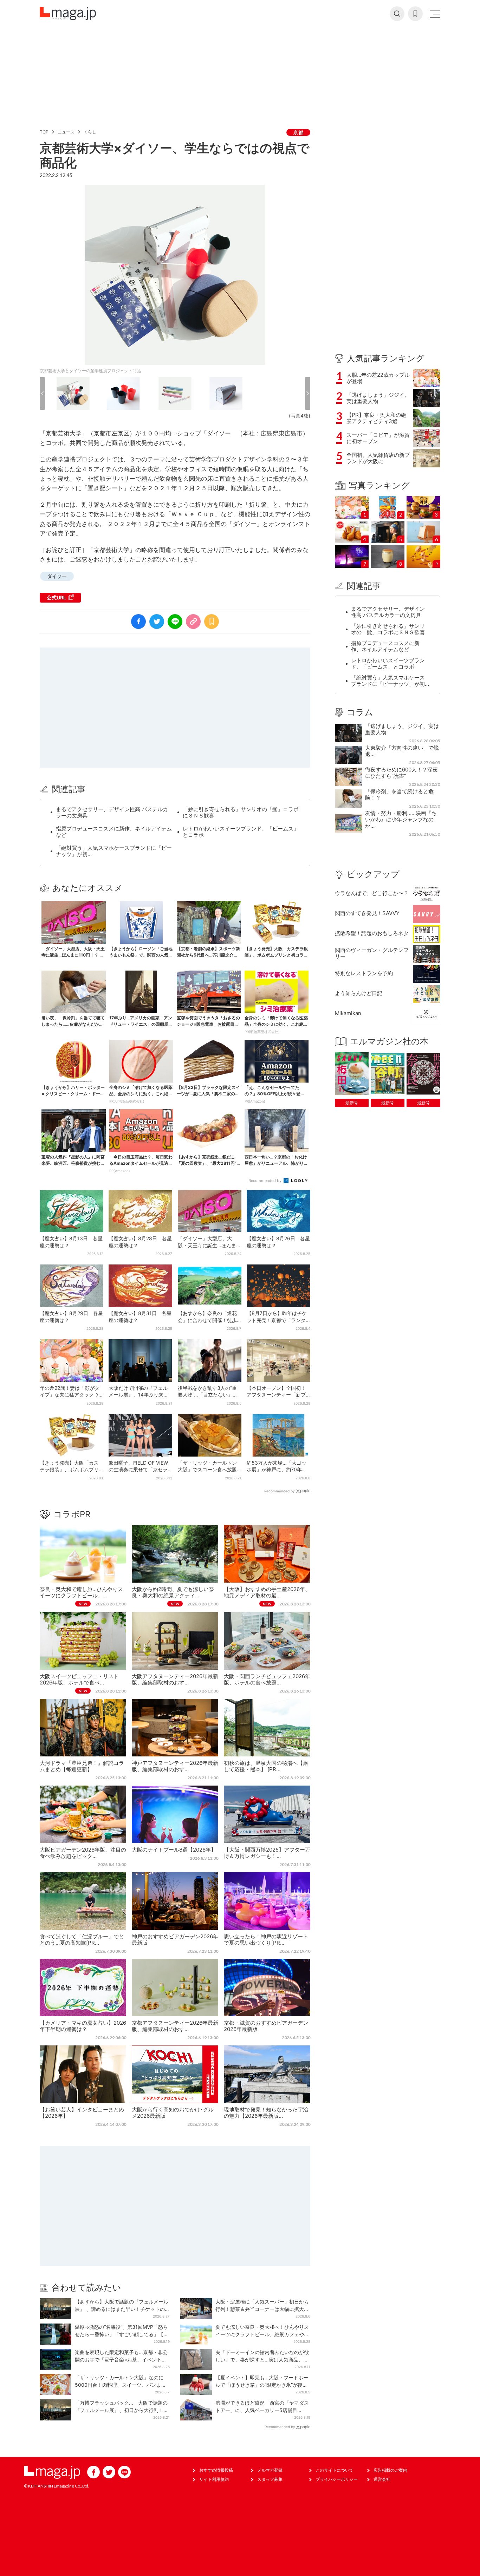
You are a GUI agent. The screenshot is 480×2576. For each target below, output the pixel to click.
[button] (42, 393)
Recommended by (265, 1181)
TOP (44, 132)
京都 (298, 132)
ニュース (66, 132)
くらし (90, 132)
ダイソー (57, 576)
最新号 (352, 1103)
